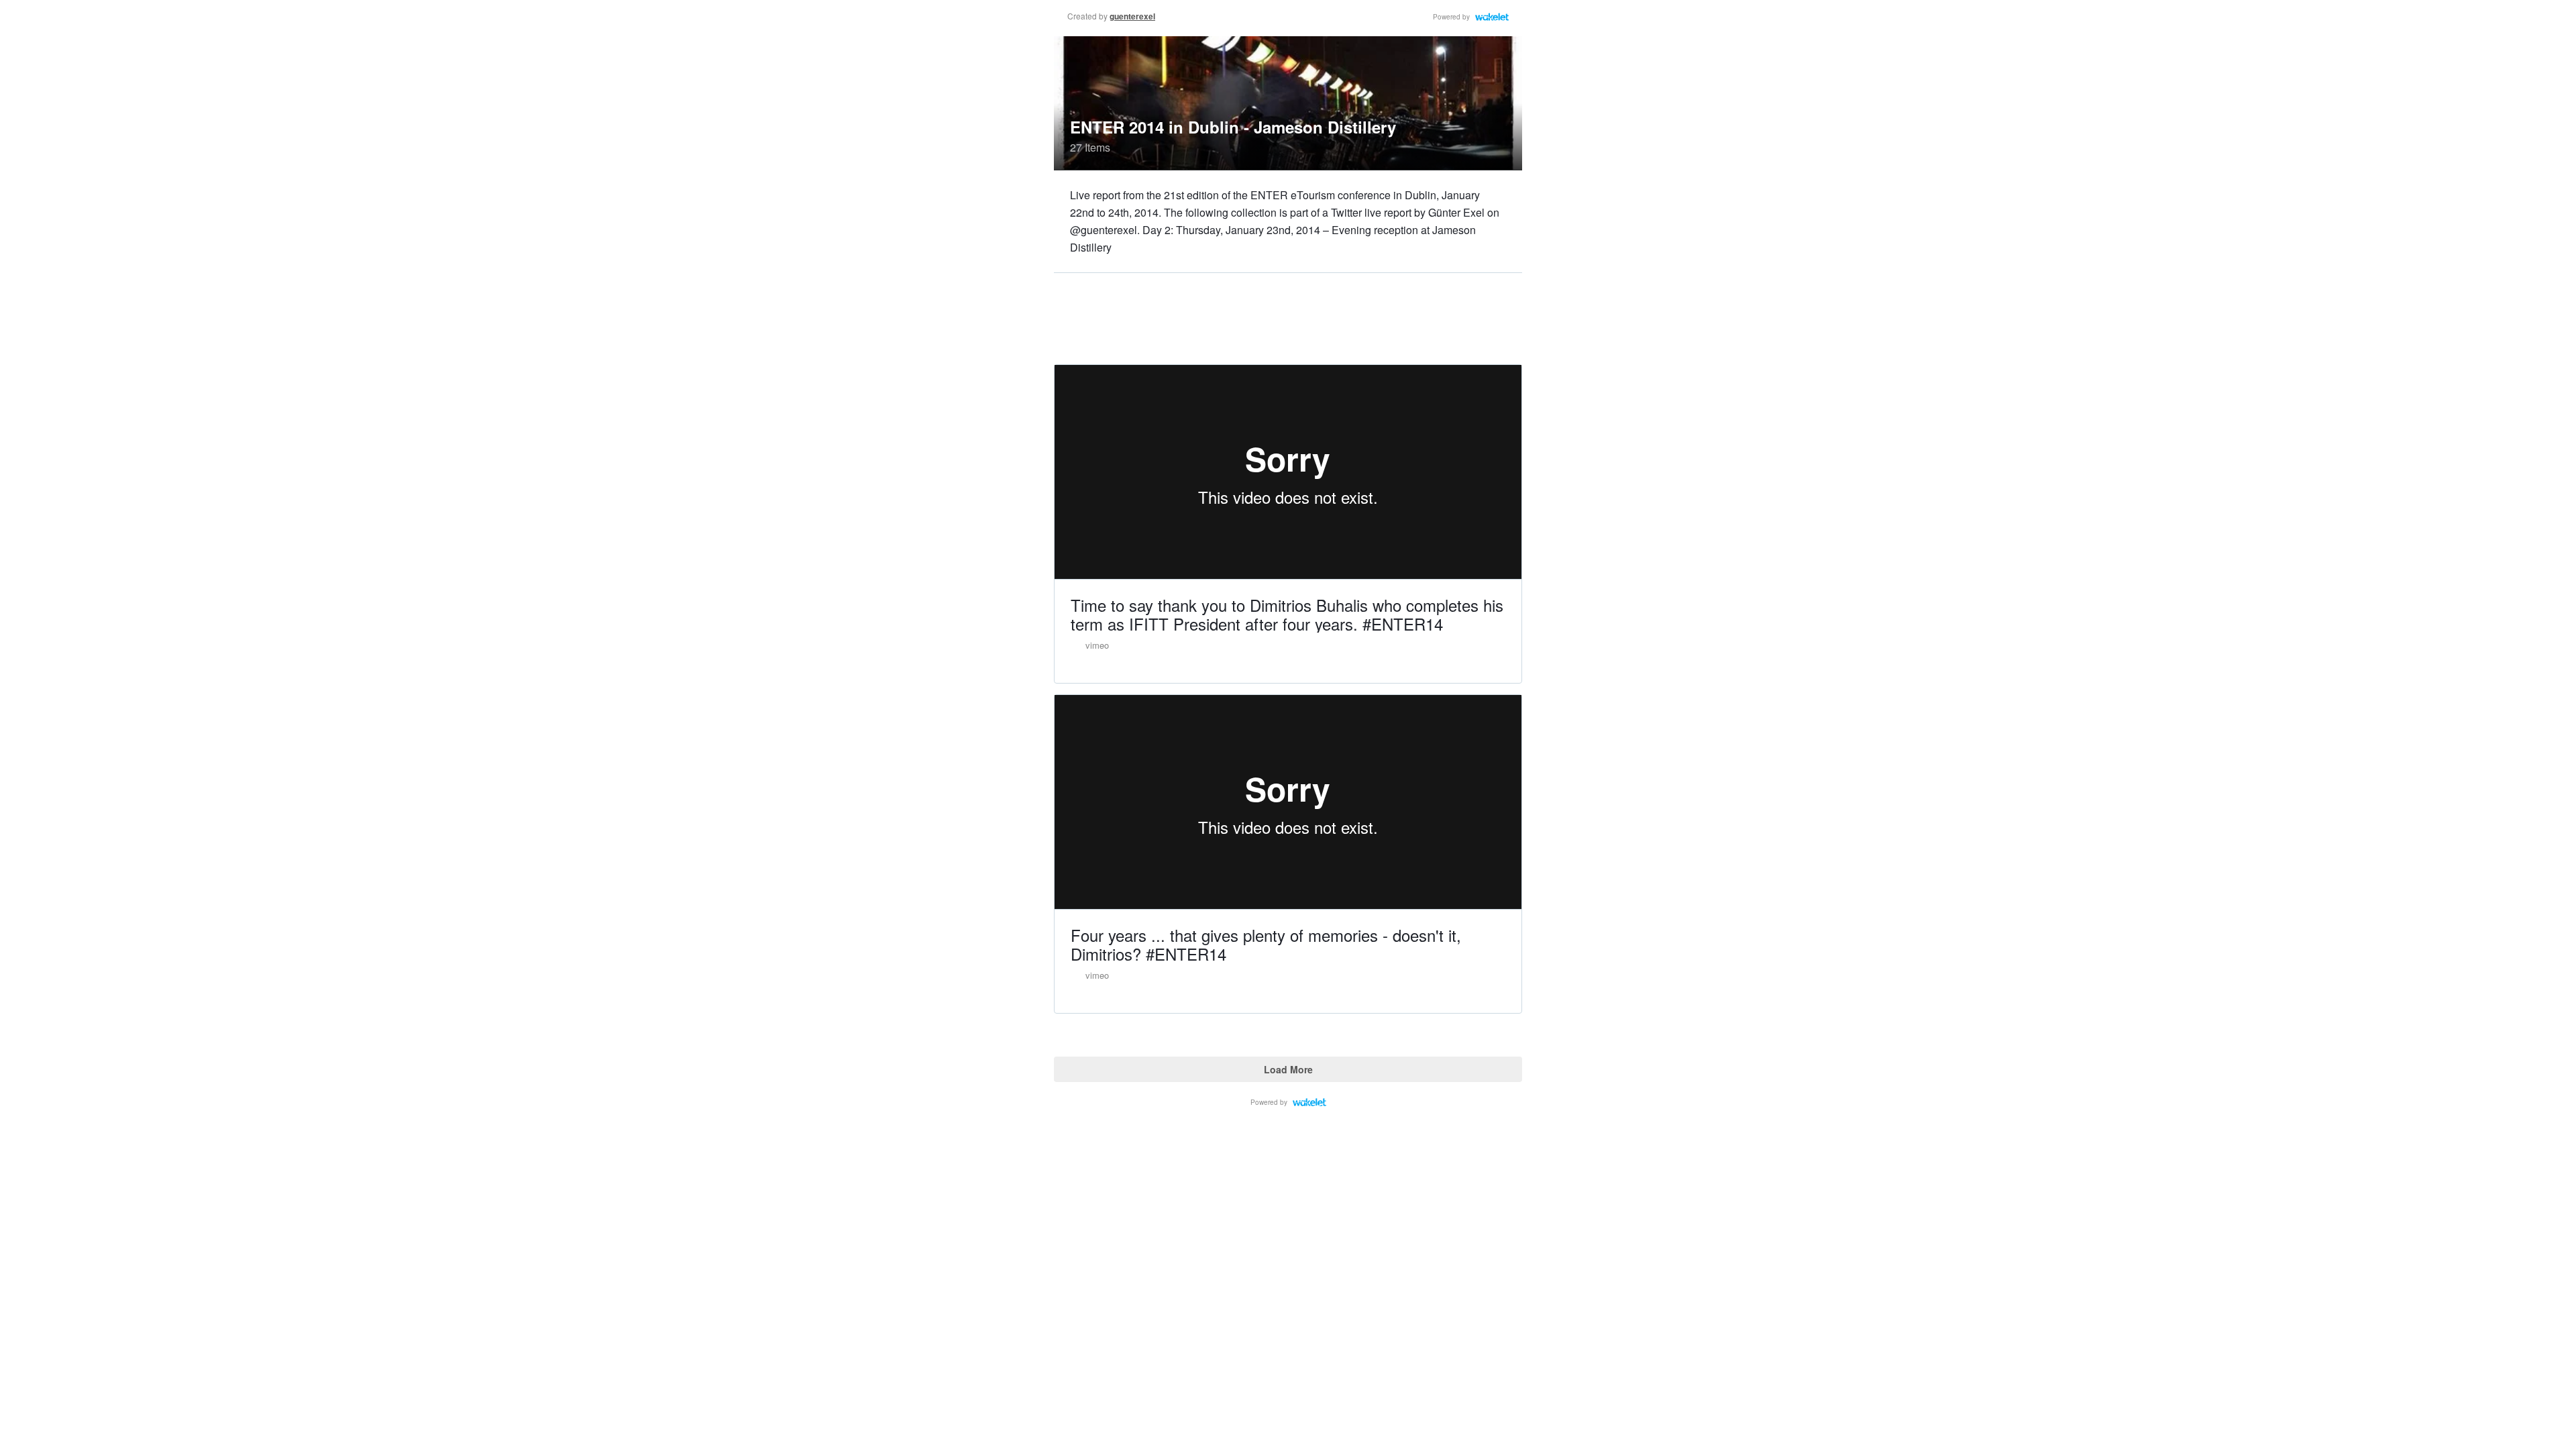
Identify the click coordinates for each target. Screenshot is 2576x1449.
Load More (1288, 1069)
